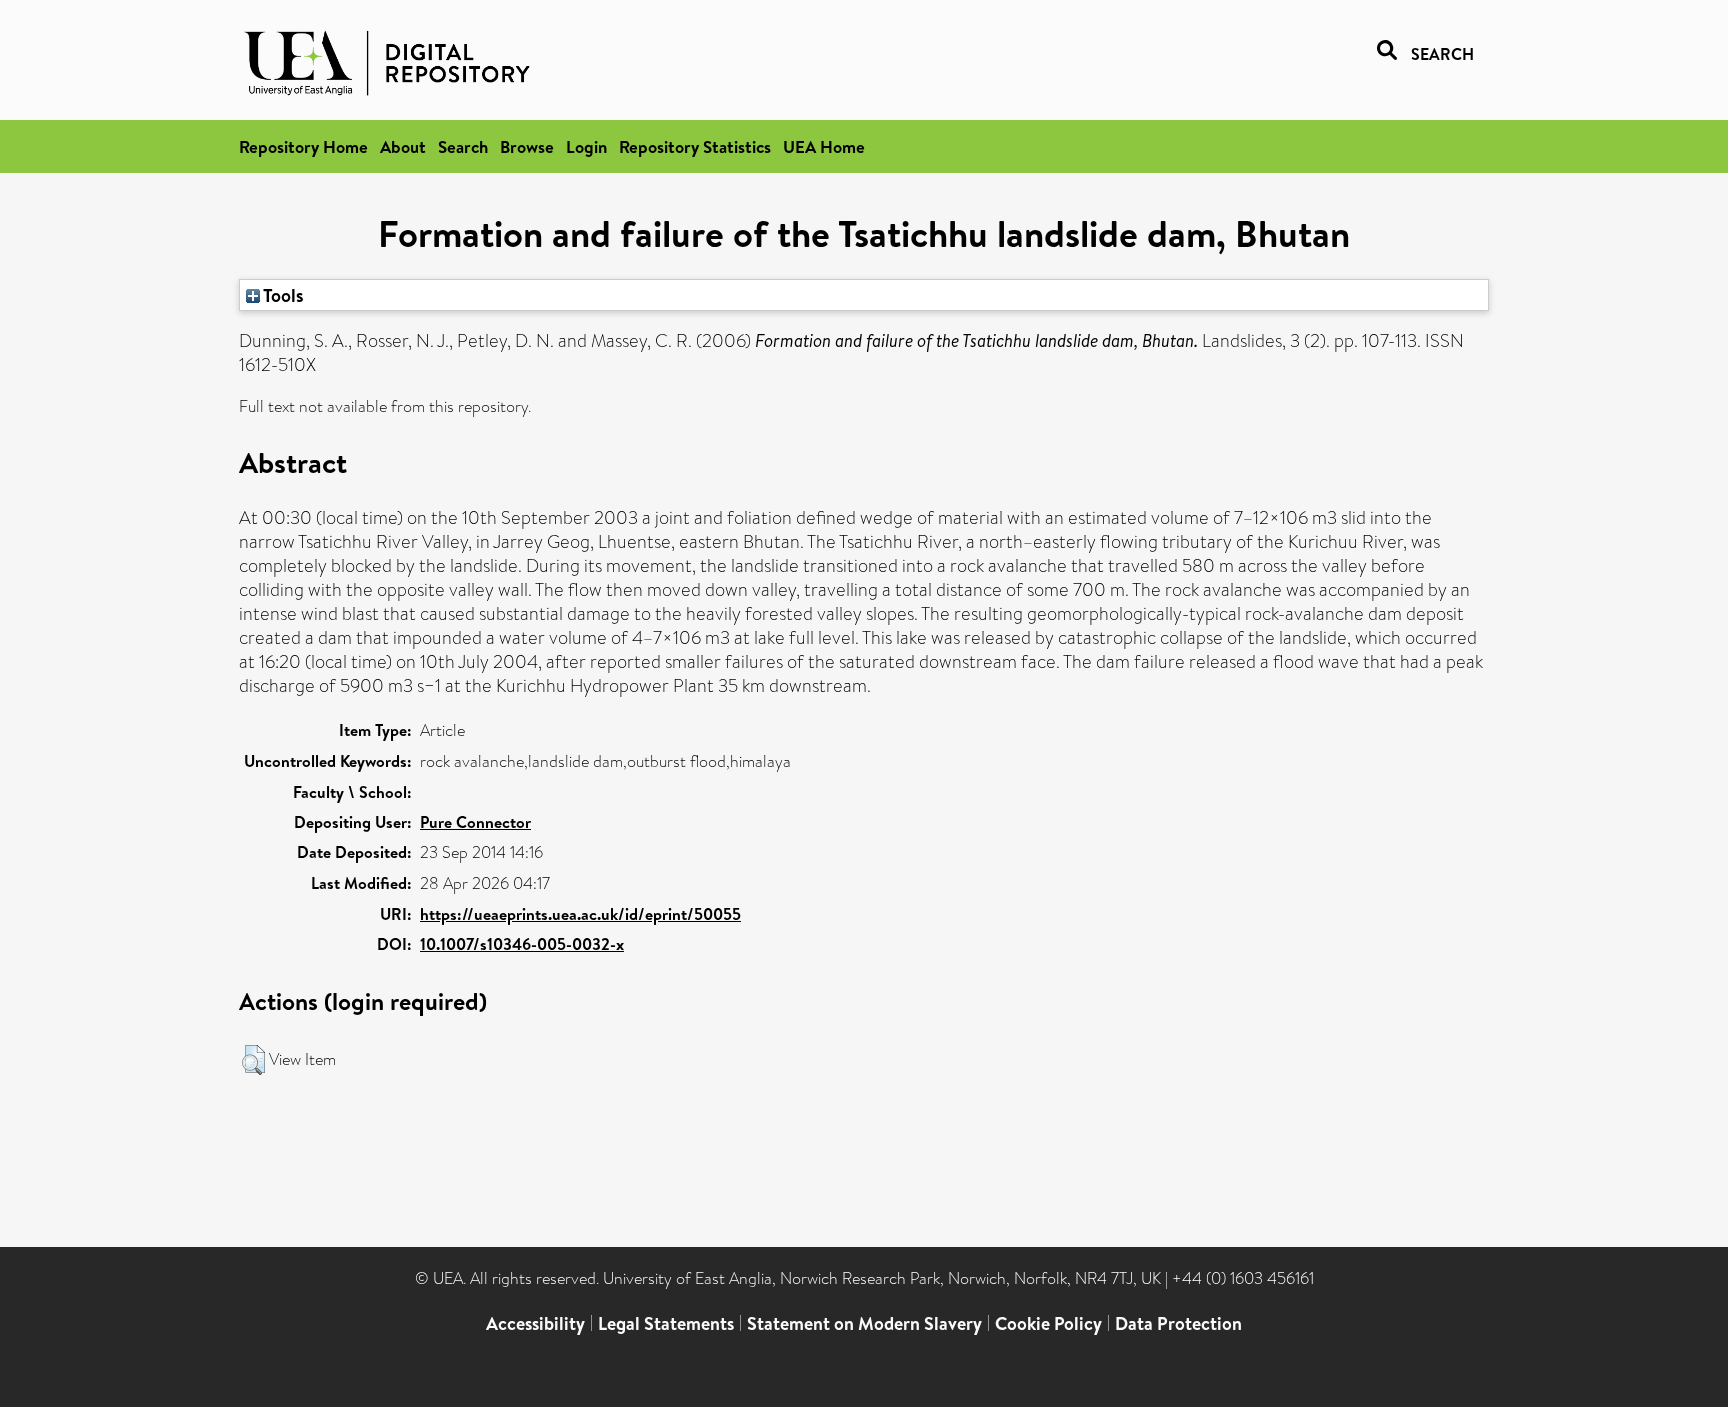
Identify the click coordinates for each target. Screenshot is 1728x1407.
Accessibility (535, 1323)
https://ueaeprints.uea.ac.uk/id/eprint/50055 (580, 914)
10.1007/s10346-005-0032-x (522, 944)
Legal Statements (666, 1323)
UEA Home (824, 146)
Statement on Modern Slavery (864, 1323)
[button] (253, 1060)
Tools (282, 295)
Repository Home (303, 146)
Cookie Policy (1048, 1323)
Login (586, 146)
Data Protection (1178, 1323)
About (403, 146)
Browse (527, 146)
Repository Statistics (695, 146)
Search (463, 146)
